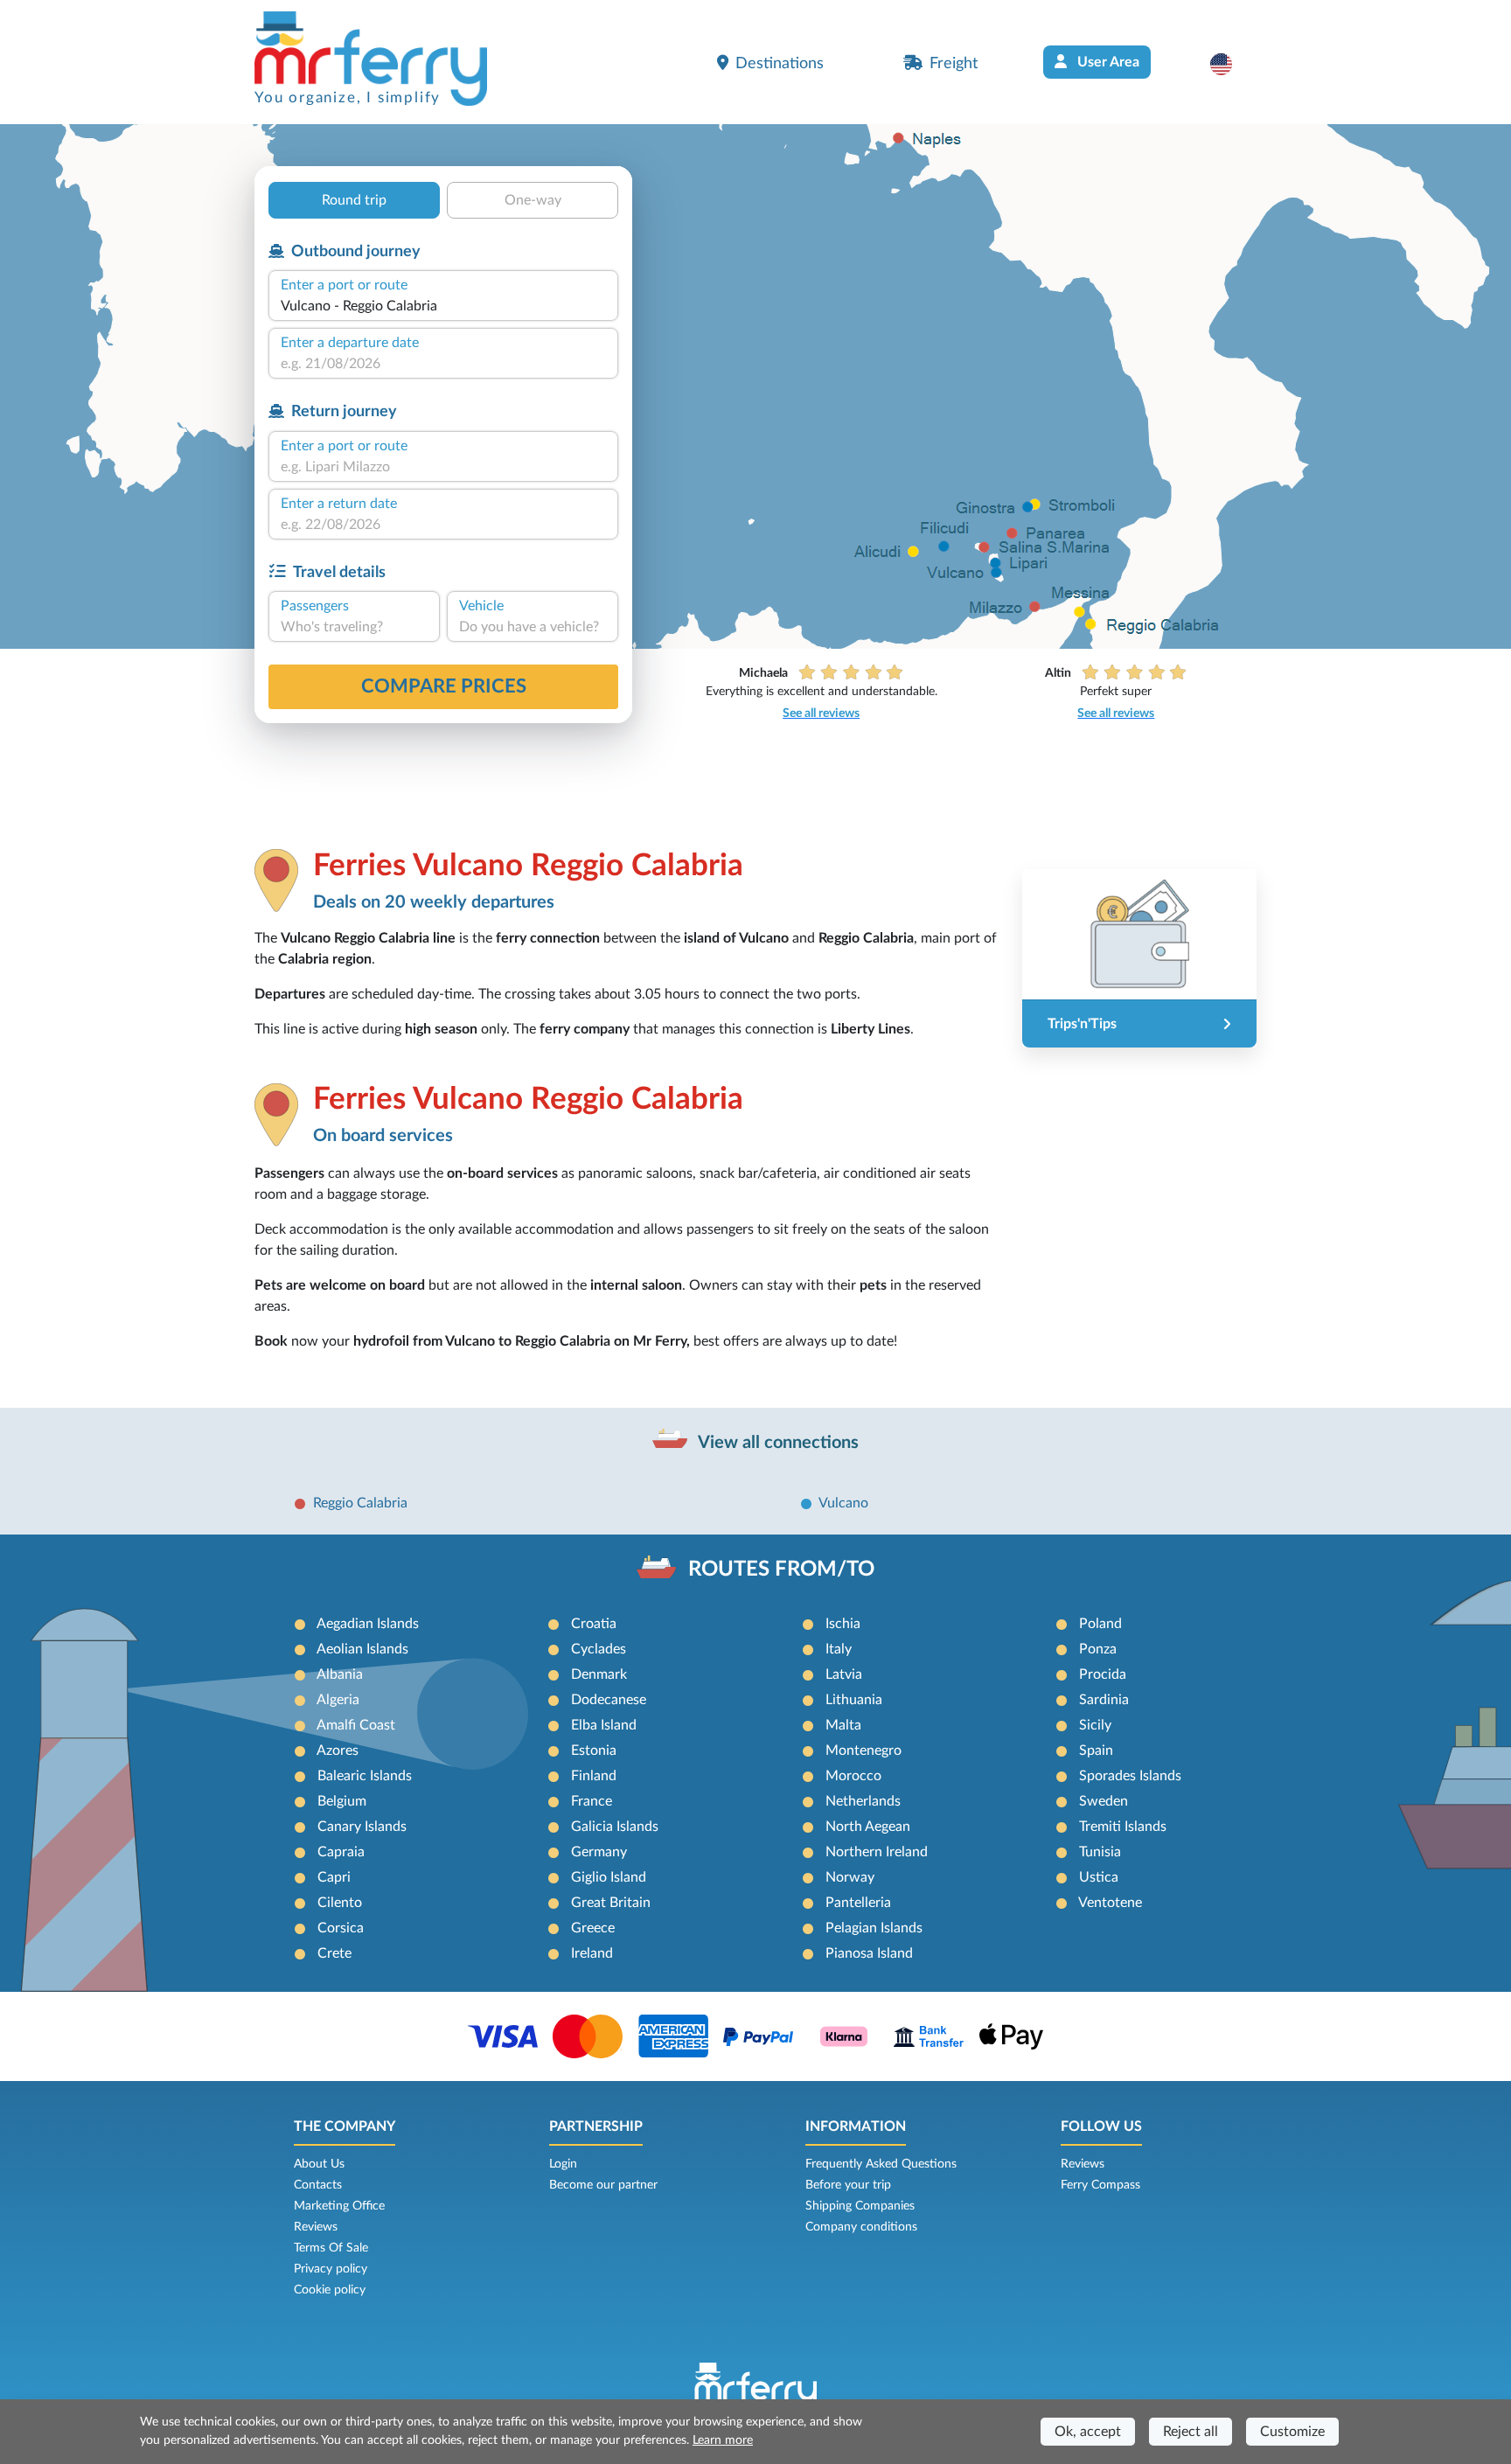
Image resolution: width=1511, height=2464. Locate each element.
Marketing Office (339, 2206)
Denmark (599, 1674)
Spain (1096, 1751)
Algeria (338, 1700)
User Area (1107, 62)
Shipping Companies (860, 2206)
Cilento (340, 1903)
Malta (843, 1725)
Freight (954, 63)
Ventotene (1110, 1903)
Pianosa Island (869, 1953)
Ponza (1098, 1649)
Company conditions (861, 2227)
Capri (334, 1877)
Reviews (316, 2227)
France (592, 1801)
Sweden (1104, 1801)
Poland (1100, 1624)
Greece (593, 1928)
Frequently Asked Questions (881, 2164)
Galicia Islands (615, 1827)
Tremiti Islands (1123, 1827)
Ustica (1099, 1877)
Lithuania (854, 1700)
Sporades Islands (1130, 1776)
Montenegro (863, 1751)
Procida (1103, 1674)
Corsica (341, 1928)
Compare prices (444, 686)
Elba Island (604, 1725)
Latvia (844, 1674)
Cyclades (599, 1649)
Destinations (780, 63)
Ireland (592, 1953)
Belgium (342, 1801)
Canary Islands (362, 1827)
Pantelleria (858, 1903)
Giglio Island (609, 1877)
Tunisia (1100, 1852)
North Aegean (868, 1827)
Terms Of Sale (331, 2248)
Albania (340, 1674)
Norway (850, 1877)
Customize (1292, 2432)
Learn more (723, 2440)
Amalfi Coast (356, 1725)
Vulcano (843, 1503)
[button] (1230, 64)
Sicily (1095, 1725)
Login (563, 2164)
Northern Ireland (877, 1852)
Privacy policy (331, 2269)
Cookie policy (330, 2290)
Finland (594, 1776)
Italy (839, 1649)
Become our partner (603, 2185)
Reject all (1191, 2432)
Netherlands (863, 1801)
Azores (338, 1751)
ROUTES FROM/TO (781, 1570)
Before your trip (848, 2185)
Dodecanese (609, 1700)
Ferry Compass (1100, 2185)
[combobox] (443, 306)
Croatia (594, 1624)
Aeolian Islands (362, 1649)
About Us (319, 2164)
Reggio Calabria (360, 1503)
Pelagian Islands (874, 1928)
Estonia (594, 1751)
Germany (599, 1852)
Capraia (341, 1852)
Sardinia (1104, 1700)
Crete (334, 1953)
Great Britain (611, 1903)
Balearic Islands (365, 1776)
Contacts (318, 2185)
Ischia (843, 1624)
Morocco (853, 1776)
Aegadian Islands (368, 1624)
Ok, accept (1088, 2432)
